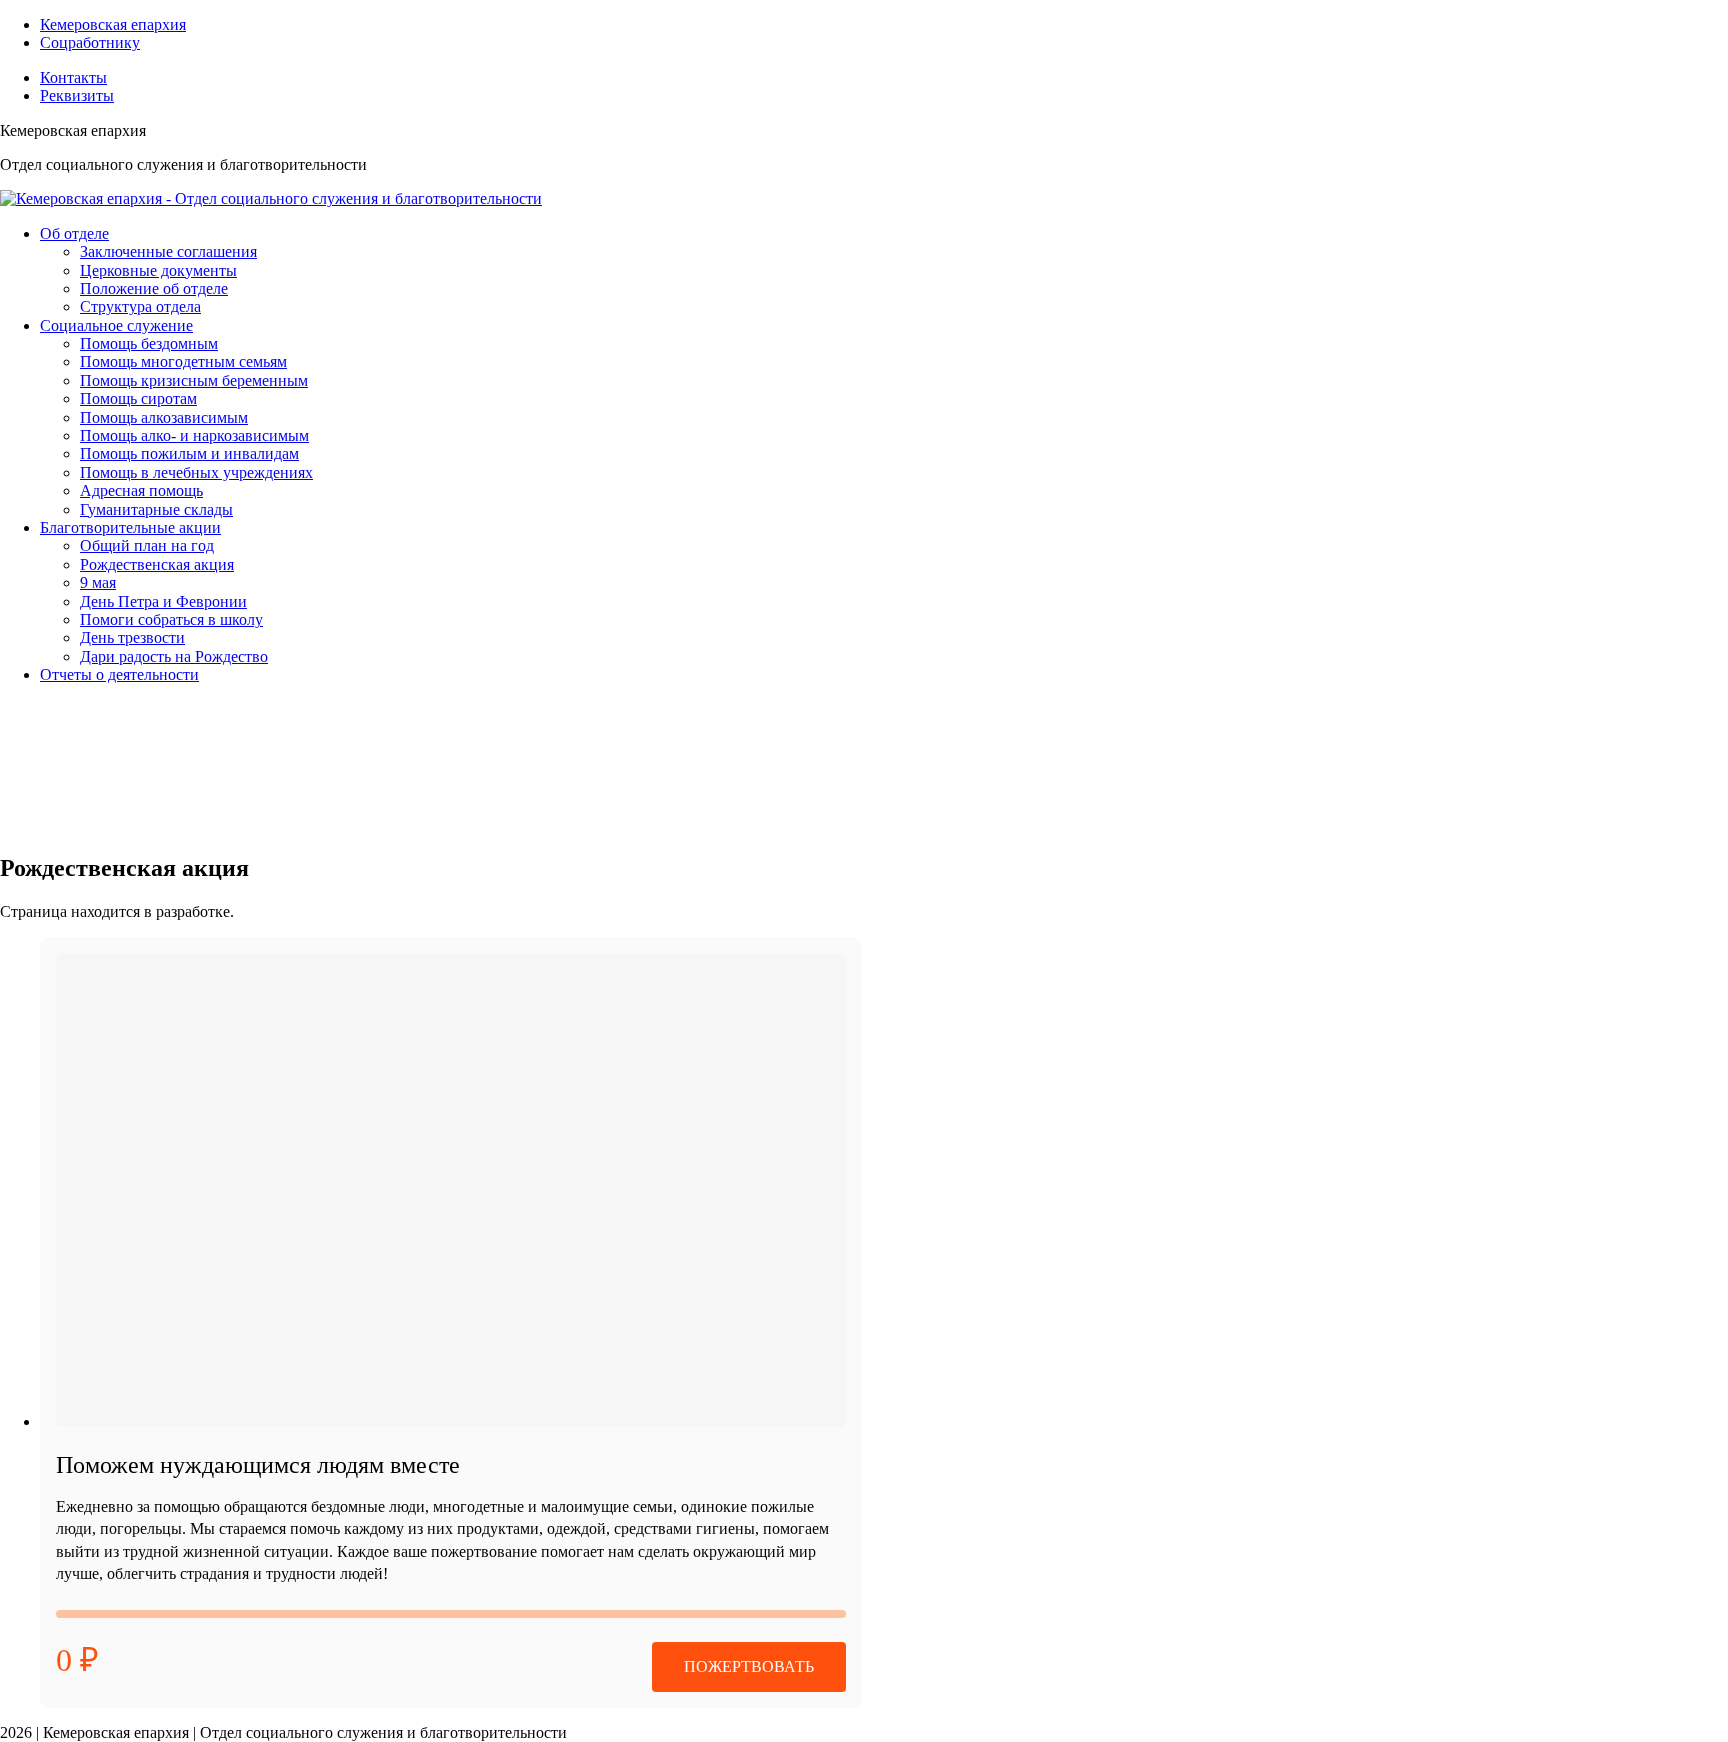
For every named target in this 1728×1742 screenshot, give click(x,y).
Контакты (73, 77)
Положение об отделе (154, 288)
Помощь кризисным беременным (194, 380)
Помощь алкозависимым (164, 417)
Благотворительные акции (130, 527)
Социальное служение (116, 325)
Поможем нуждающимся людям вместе (258, 1465)
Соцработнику (90, 42)
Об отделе (74, 233)
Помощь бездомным (149, 343)
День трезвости (132, 637)
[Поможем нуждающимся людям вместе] (451, 1190)
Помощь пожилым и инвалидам (189, 453)
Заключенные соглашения (168, 251)
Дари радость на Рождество (174, 656)
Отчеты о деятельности (119, 674)
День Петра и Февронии (163, 601)
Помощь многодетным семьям (183, 361)
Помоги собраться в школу (171, 619)
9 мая (98, 582)
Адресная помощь (141, 490)
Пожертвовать (749, 1666)
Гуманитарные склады (156, 509)
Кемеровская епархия (113, 24)
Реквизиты (77, 95)
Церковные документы (158, 270)
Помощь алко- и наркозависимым (194, 435)
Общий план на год (147, 545)
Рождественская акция (157, 564)
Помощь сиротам (138, 398)
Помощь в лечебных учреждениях (196, 472)
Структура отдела (140, 306)
